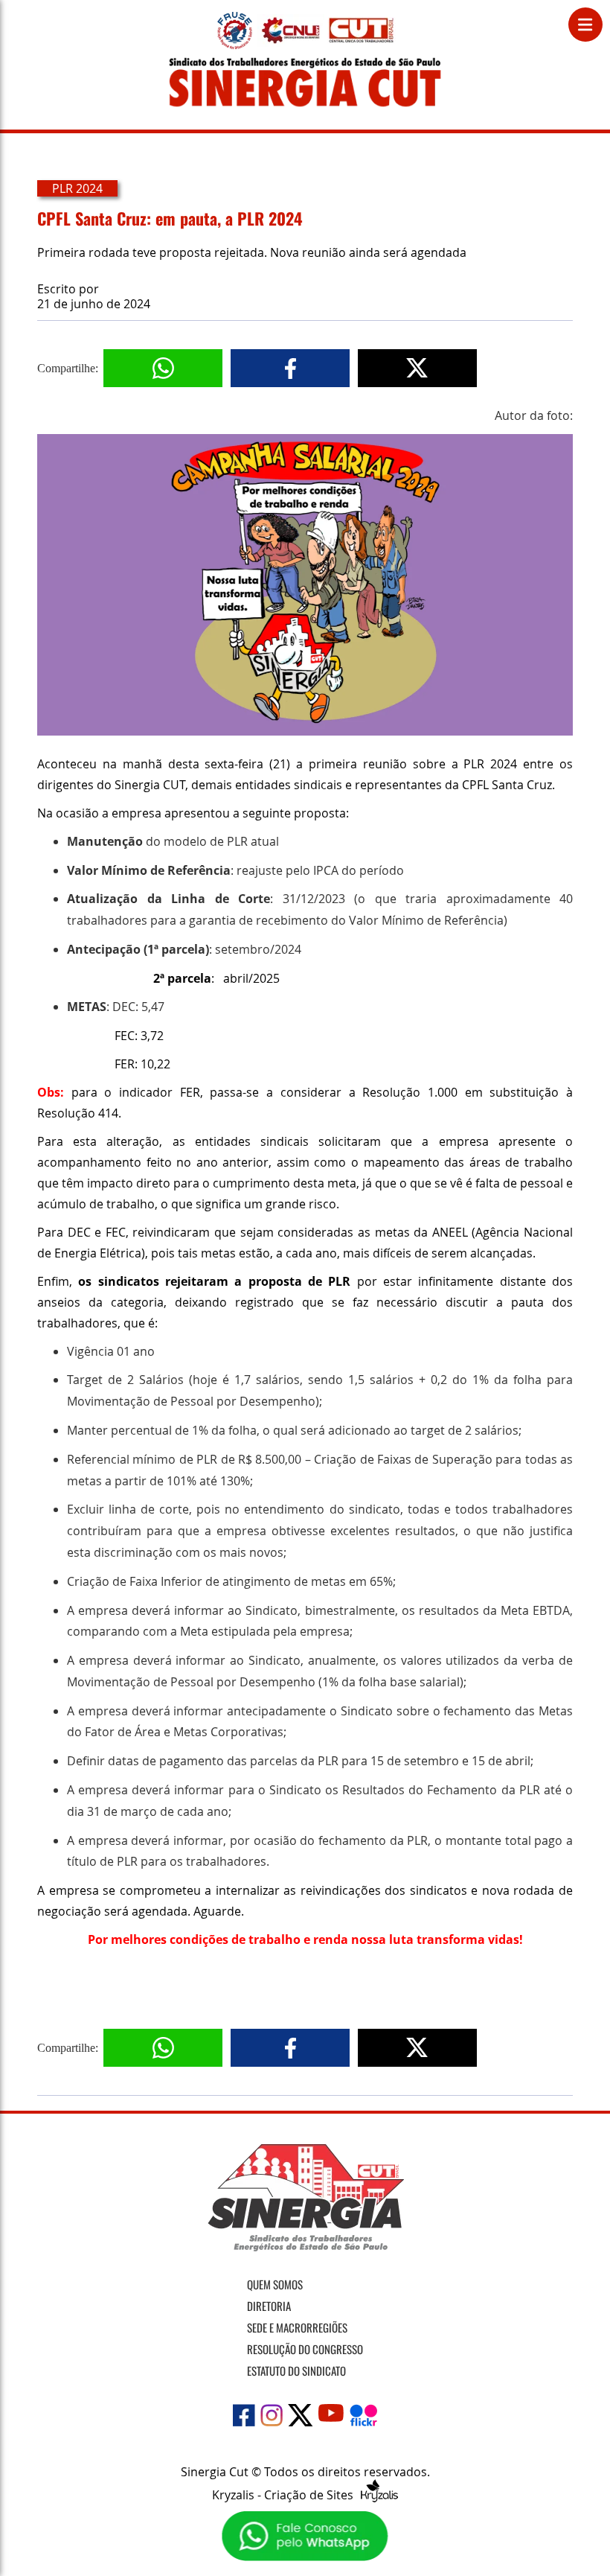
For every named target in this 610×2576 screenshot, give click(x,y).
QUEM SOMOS (275, 2284)
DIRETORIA (269, 2306)
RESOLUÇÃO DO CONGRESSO (305, 2349)
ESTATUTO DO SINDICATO (296, 2371)
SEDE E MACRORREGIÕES (297, 2327)
